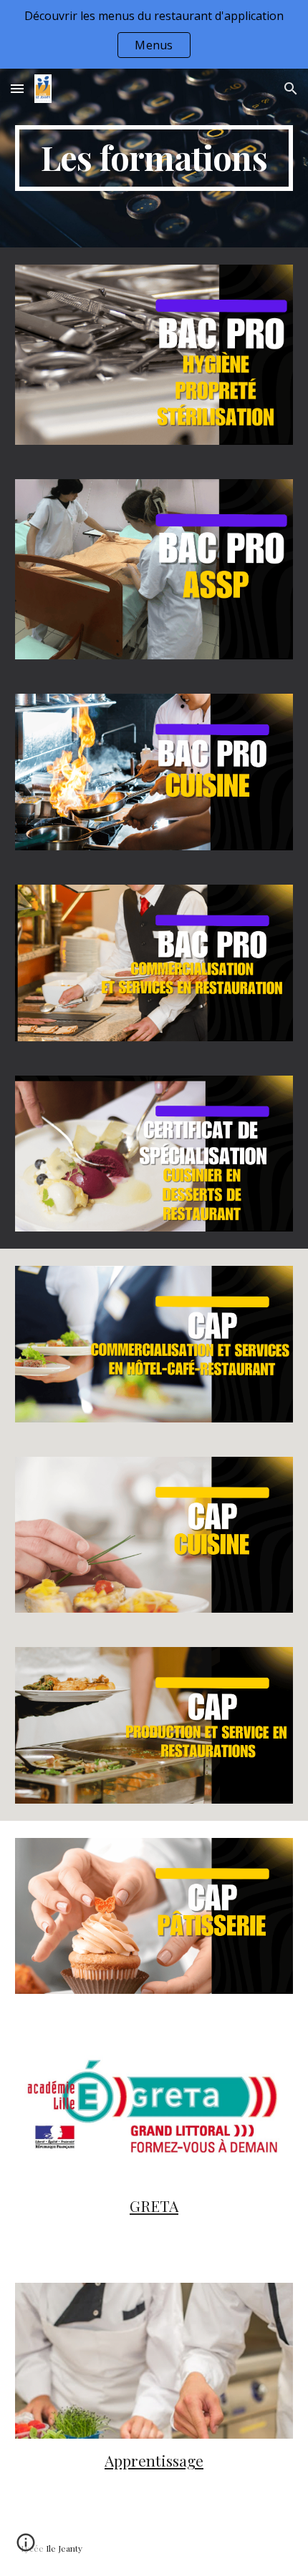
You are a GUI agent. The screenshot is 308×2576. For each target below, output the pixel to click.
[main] (154, 158)
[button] (17, 88)
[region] (154, 34)
